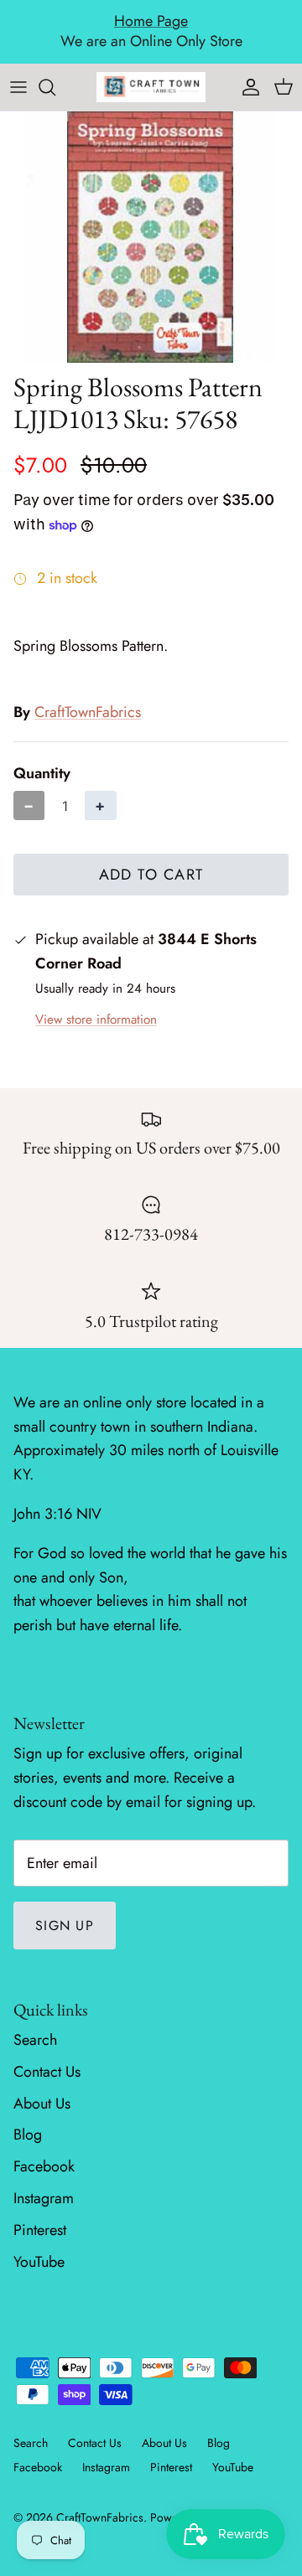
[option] (151, 237)
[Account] (247, 87)
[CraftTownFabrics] (151, 87)
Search (35, 2040)
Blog (28, 2135)
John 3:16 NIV (57, 1514)
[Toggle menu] (18, 87)
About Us (42, 2104)
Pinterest (40, 2230)
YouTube (39, 2262)
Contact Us (47, 2072)
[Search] (55, 87)
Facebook (44, 2166)
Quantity (42, 774)
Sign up (65, 1926)
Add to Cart (151, 875)
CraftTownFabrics (88, 712)
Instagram (44, 2198)
